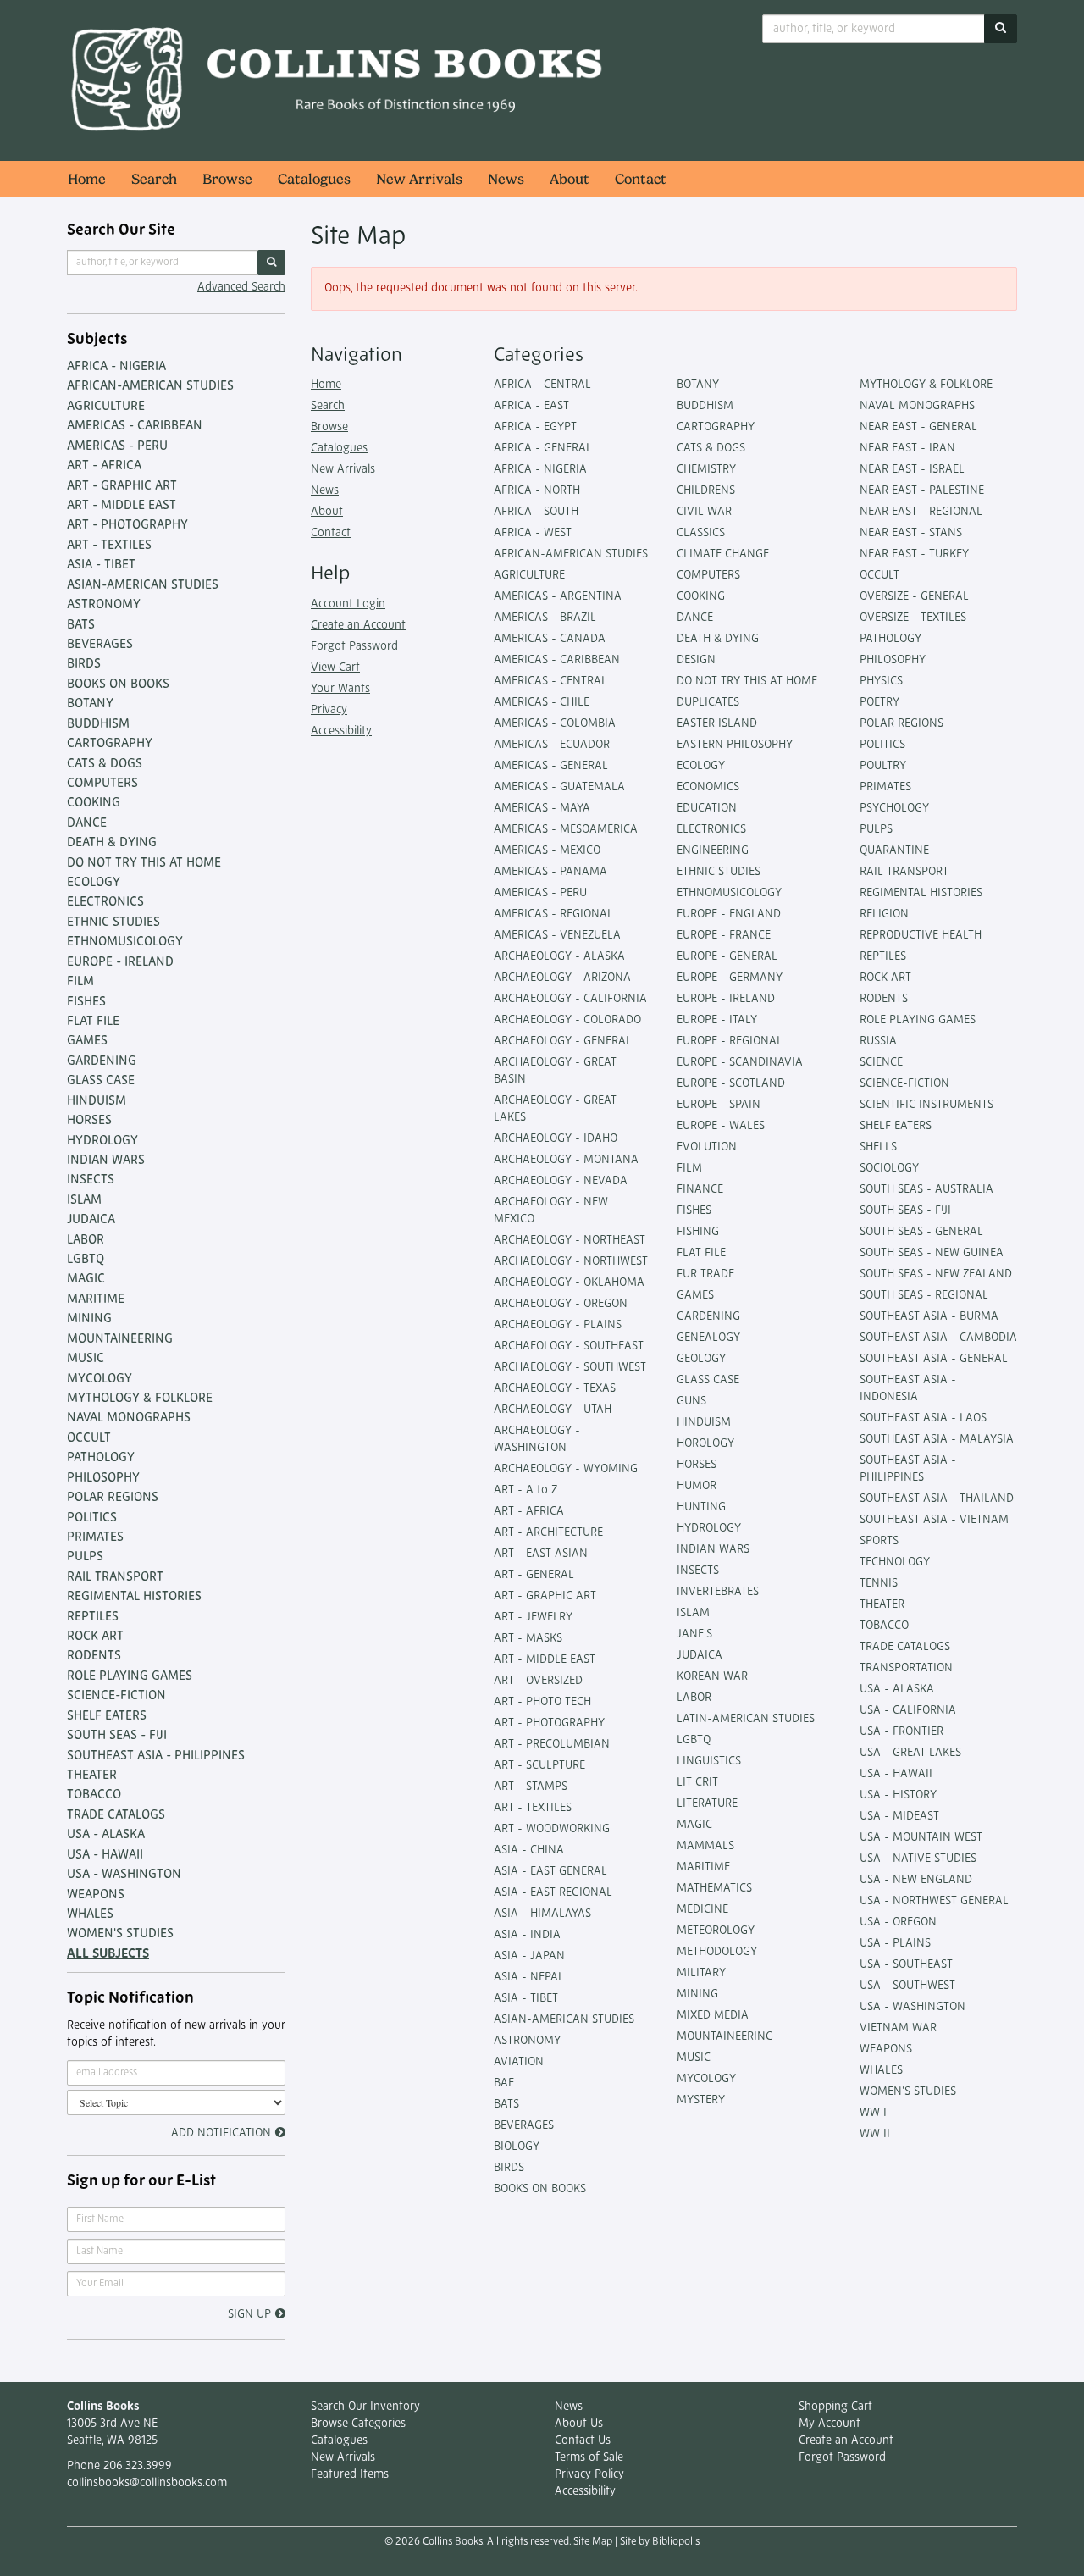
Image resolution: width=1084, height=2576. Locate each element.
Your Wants (340, 689)
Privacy (329, 710)
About (570, 179)
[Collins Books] (339, 80)
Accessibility (341, 731)
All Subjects (108, 1955)
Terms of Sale (589, 2458)
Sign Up (249, 2315)
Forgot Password (354, 647)
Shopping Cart (835, 2407)
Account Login (348, 604)
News (506, 179)
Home (87, 179)
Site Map (593, 2542)
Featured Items (350, 2475)
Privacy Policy (589, 2475)
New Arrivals (419, 179)
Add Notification (221, 2133)
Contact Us (583, 2441)
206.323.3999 (138, 2466)
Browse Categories (358, 2424)
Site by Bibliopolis (660, 2542)
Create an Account (358, 626)
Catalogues (314, 179)
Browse (227, 179)
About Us (579, 2424)
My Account (830, 2424)
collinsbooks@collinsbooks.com (147, 2483)
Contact (641, 179)
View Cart (335, 668)
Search (154, 179)
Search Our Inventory (365, 2407)
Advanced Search (241, 288)
